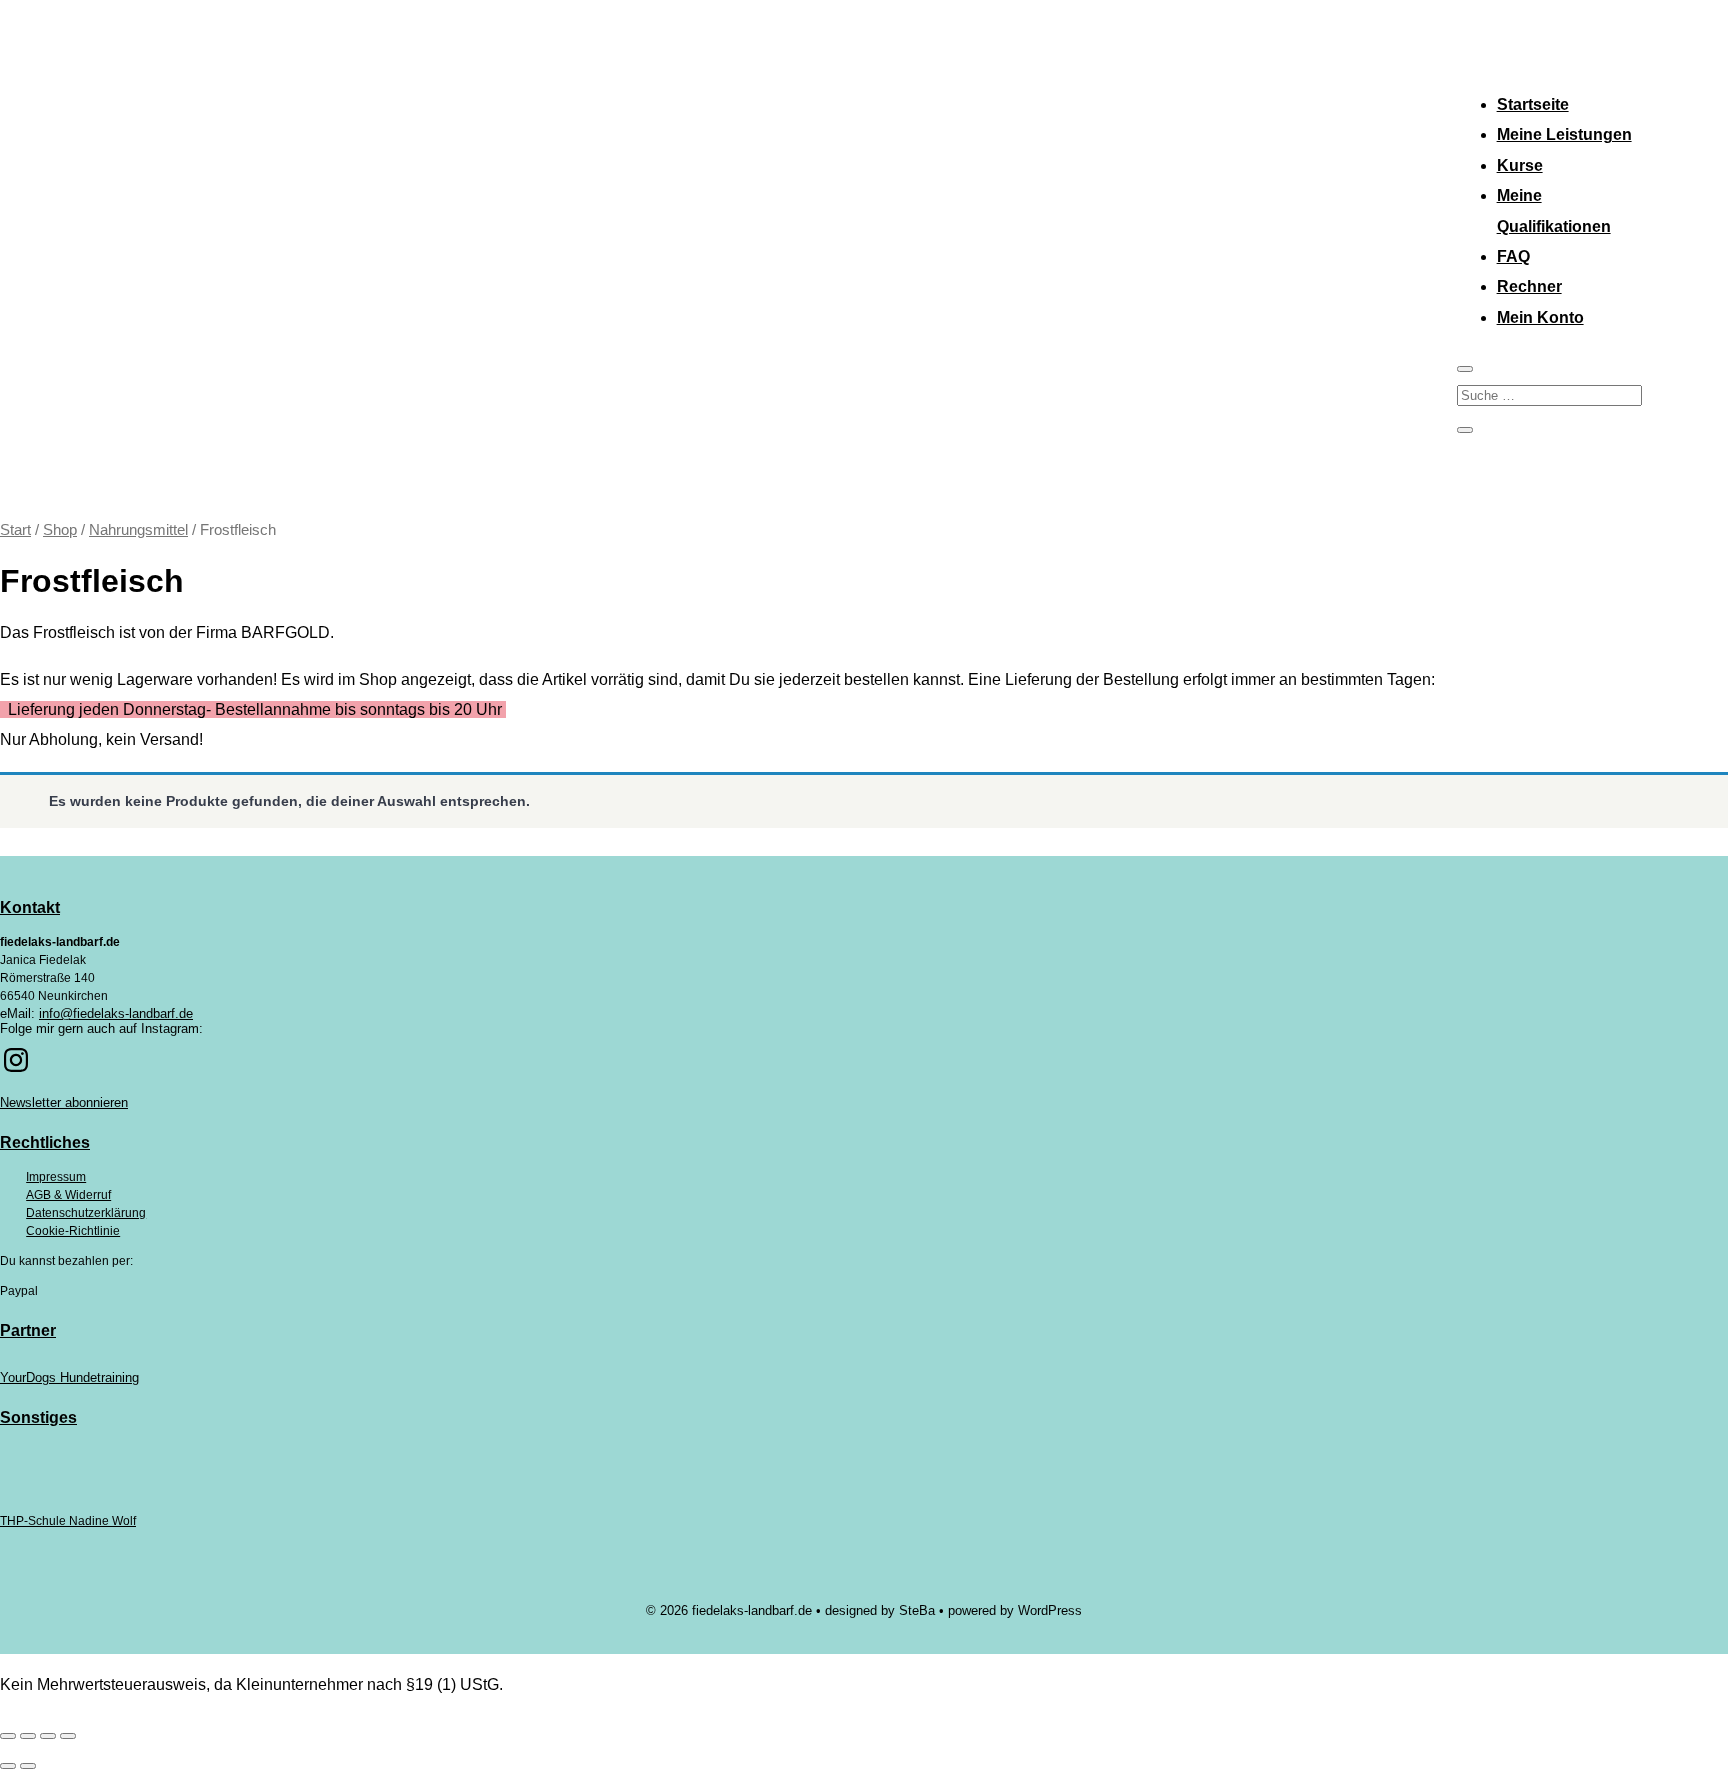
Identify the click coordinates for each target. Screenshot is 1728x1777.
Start (15, 530)
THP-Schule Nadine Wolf (68, 1521)
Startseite (1533, 104)
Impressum (56, 1177)
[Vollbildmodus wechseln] (28, 1736)
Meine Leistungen (1564, 134)
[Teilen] (48, 1736)
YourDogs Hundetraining (69, 1377)
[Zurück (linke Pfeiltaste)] (8, 1766)
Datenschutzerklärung (86, 1213)
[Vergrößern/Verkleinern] (8, 1736)
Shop (60, 530)
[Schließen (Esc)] (68, 1736)
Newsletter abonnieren (64, 1102)
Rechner (1529, 286)
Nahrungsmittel (138, 530)
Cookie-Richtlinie (73, 1231)
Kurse (1520, 165)
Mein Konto (1540, 317)
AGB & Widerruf (68, 1195)
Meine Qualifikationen (1554, 210)
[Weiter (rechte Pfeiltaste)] (28, 1766)
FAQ (1513, 256)
